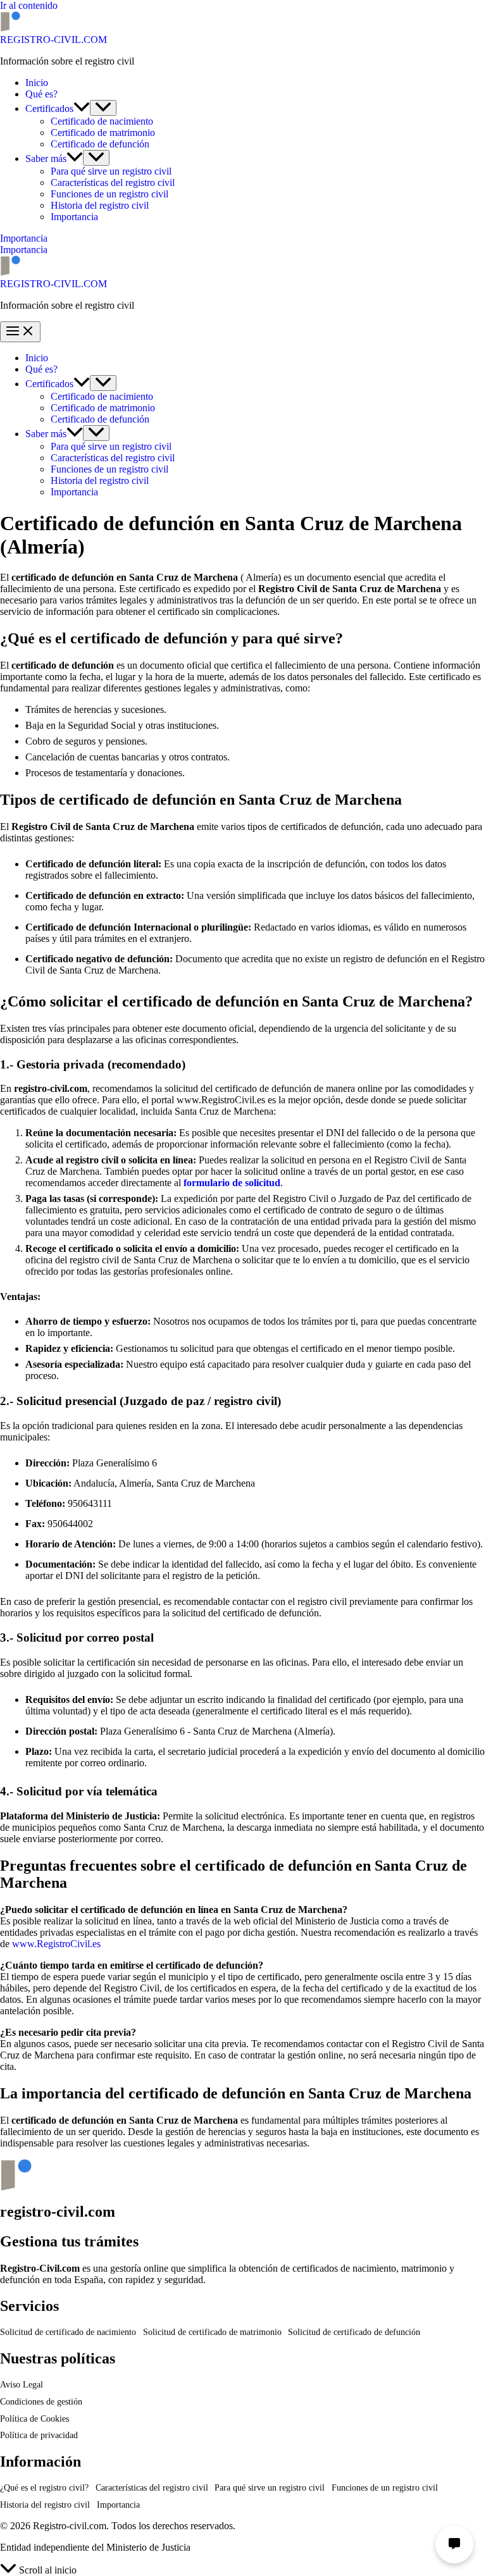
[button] (82, 108)
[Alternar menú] (103, 108)
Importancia (24, 250)
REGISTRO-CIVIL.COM (53, 40)
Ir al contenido (29, 5)
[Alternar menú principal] (20, 332)
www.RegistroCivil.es (56, 1944)
